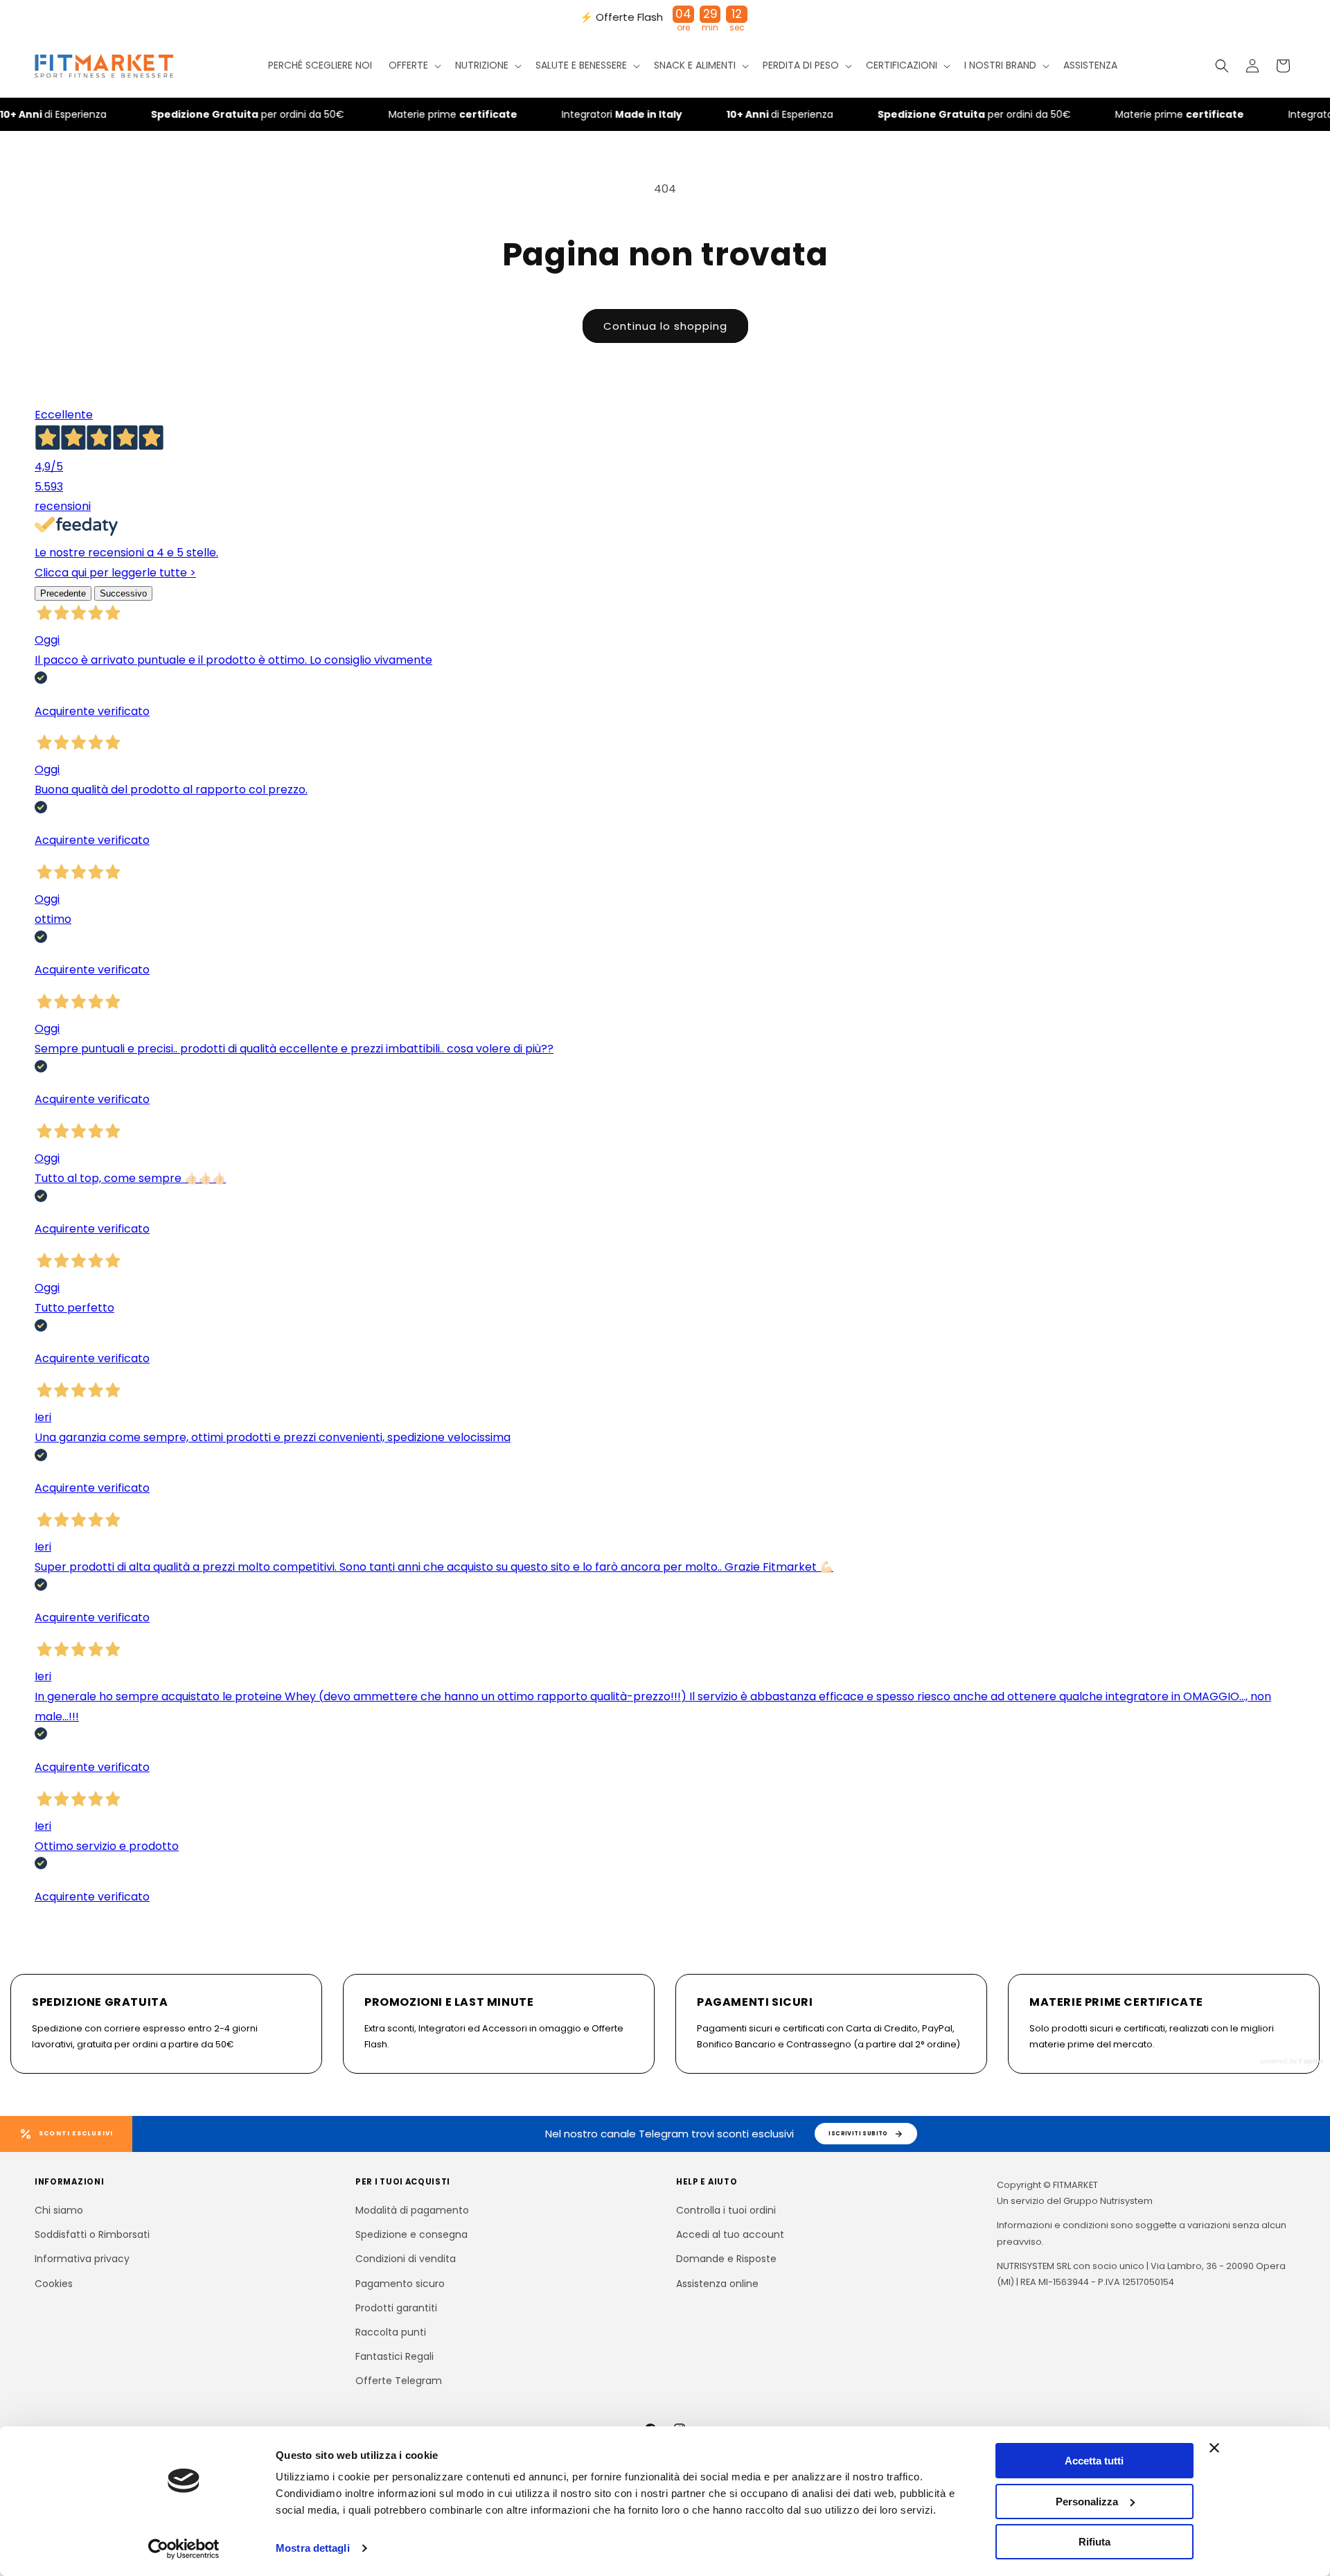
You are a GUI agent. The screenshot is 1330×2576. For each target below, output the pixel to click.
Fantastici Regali (394, 2356)
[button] (414, 66)
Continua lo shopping (665, 326)
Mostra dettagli (313, 2548)
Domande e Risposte (726, 2259)
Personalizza (1087, 2502)
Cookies (54, 2284)
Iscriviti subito (858, 2133)
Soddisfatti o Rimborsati (92, 2234)
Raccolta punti (391, 2332)
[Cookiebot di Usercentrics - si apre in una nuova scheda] (184, 2549)
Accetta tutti (1094, 2461)
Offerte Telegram (399, 2381)
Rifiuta (1094, 2542)
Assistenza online (717, 2284)
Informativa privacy (82, 2259)
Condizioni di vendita (406, 2259)
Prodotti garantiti (396, 2308)
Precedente (63, 593)
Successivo (123, 593)
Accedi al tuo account (730, 2234)
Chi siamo (59, 2210)
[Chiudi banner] (1214, 2448)
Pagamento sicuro (400, 2284)
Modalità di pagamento (412, 2210)
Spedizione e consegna (411, 2234)
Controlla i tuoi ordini (726, 2210)
